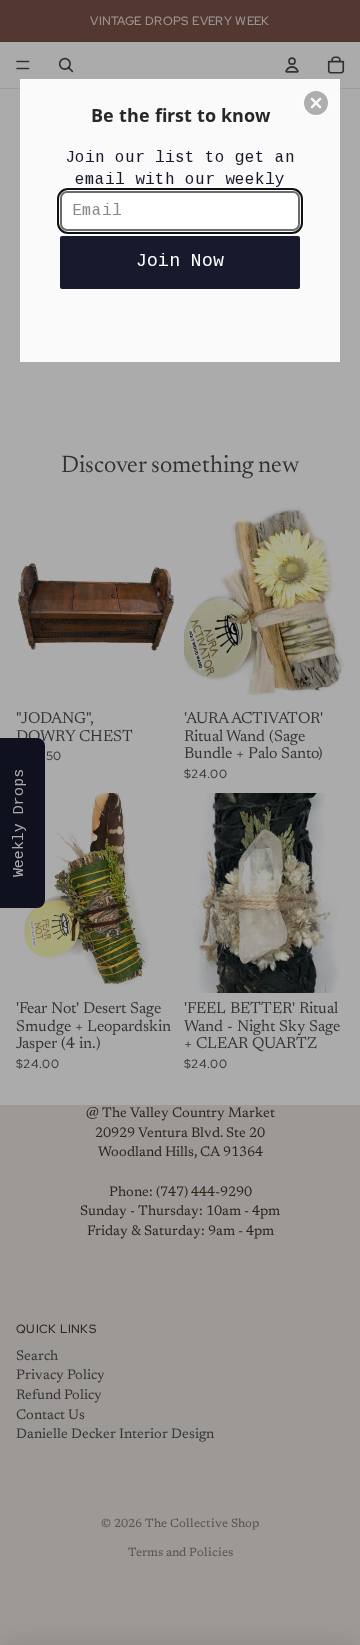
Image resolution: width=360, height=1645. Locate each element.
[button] (316, 103)
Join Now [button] (180, 261)
